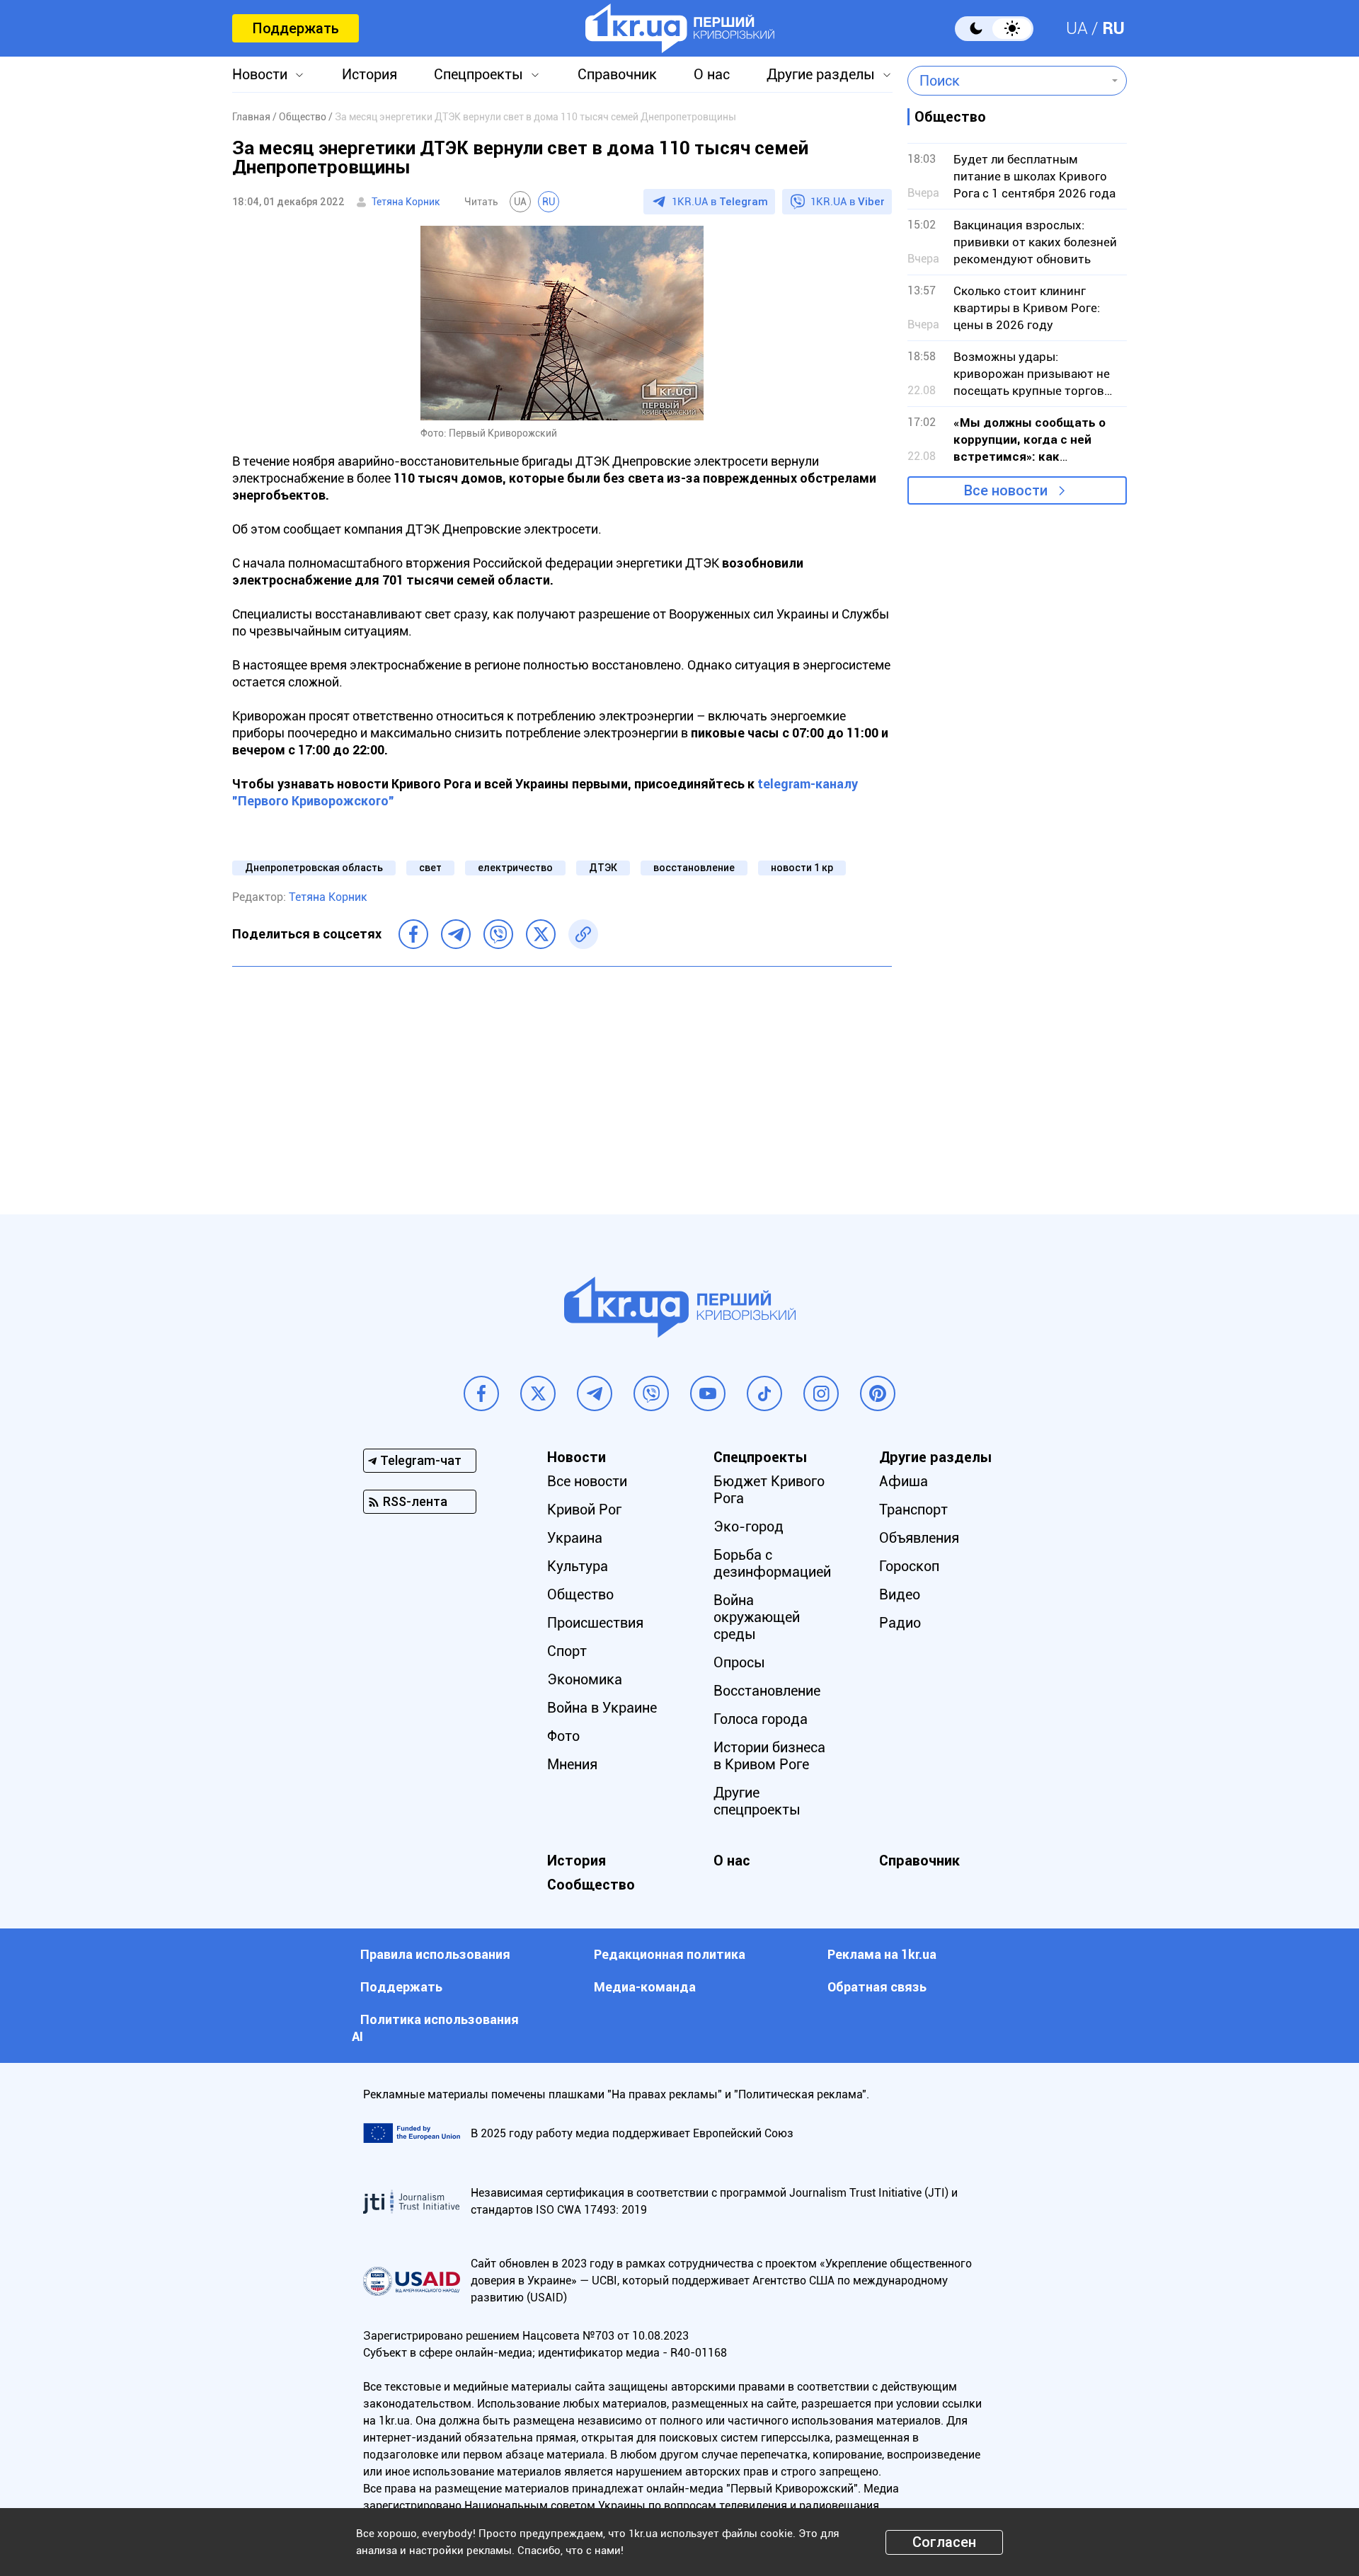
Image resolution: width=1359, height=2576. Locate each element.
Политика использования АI (435, 2028)
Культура (578, 1566)
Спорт (567, 1651)
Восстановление (767, 1691)
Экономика (585, 1679)
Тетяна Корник (406, 202)
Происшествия (595, 1623)
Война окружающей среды (757, 1617)
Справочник (617, 74)
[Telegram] (456, 934)
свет (430, 868)
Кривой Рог (584, 1510)
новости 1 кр (802, 868)
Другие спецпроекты (757, 1801)
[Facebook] (413, 934)
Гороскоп (909, 1566)
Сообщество (591, 1885)
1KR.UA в (720, 202)
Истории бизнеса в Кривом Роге (769, 1756)
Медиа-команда (645, 1987)
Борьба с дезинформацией (772, 1563)
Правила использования (435, 1954)
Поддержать (296, 28)
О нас (712, 74)
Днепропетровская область (314, 868)
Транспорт (913, 1510)
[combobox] (1007, 81)
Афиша (904, 1481)
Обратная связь (877, 1987)
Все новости (1006, 490)
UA (1077, 28)
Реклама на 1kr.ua (882, 1954)
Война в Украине (602, 1708)
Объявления (919, 1538)
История (369, 74)
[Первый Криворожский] (680, 28)
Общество (580, 1594)
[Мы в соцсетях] (481, 1393)
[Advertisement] (562, 1080)
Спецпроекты (478, 74)
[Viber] (498, 934)
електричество (515, 868)
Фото (563, 1736)
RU (1113, 28)
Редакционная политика (670, 1954)
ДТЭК (603, 868)
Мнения (572, 1764)
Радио (900, 1623)
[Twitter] (541, 934)
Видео (900, 1594)
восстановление (694, 868)
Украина (575, 1538)
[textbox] (1007, 81)
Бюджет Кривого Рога (769, 1490)
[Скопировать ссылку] (583, 934)
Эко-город (749, 1526)
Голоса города (761, 1719)
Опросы (739, 1662)
